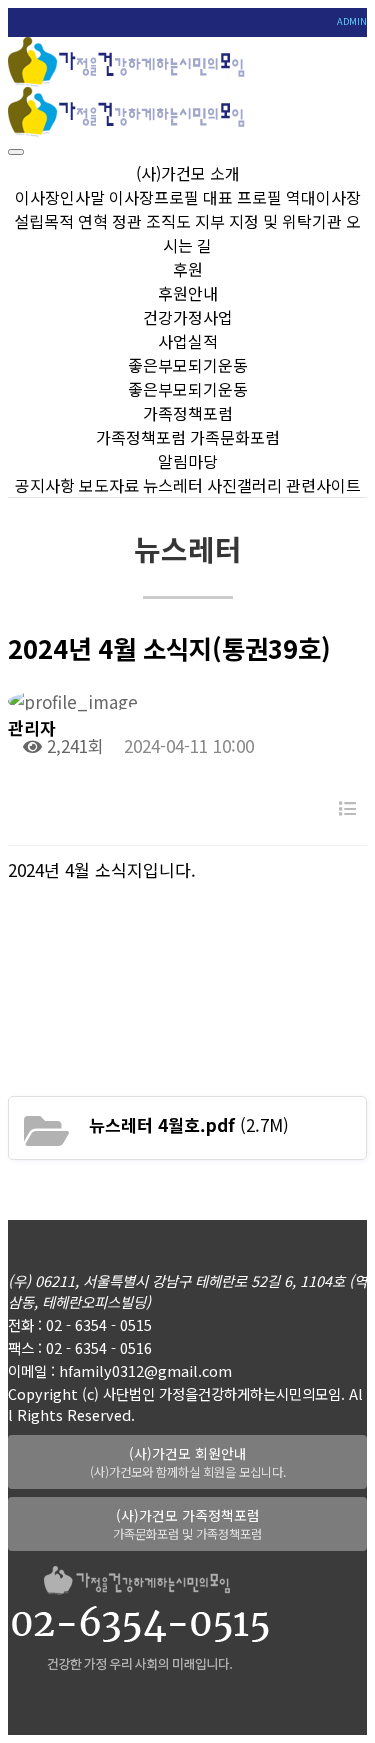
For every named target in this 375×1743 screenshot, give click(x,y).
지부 (210, 221)
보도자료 (109, 485)
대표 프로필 (242, 197)
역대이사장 (323, 197)
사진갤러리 (244, 485)
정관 (127, 221)
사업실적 (188, 341)
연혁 (93, 221)
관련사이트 (323, 485)
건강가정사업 (188, 317)
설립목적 (44, 221)
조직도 (168, 221)
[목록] (347, 807)
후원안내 (188, 293)
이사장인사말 (60, 197)
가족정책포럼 (188, 413)
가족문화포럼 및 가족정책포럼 (187, 1524)
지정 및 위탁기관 (285, 221)
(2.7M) (189, 1124)
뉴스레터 (173, 485)
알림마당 (188, 461)
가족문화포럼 (235, 437)
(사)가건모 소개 (188, 173)
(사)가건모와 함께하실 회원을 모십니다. (188, 1462)
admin (352, 21)
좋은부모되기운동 (188, 365)
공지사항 (45, 485)
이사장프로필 (154, 197)
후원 (188, 269)
